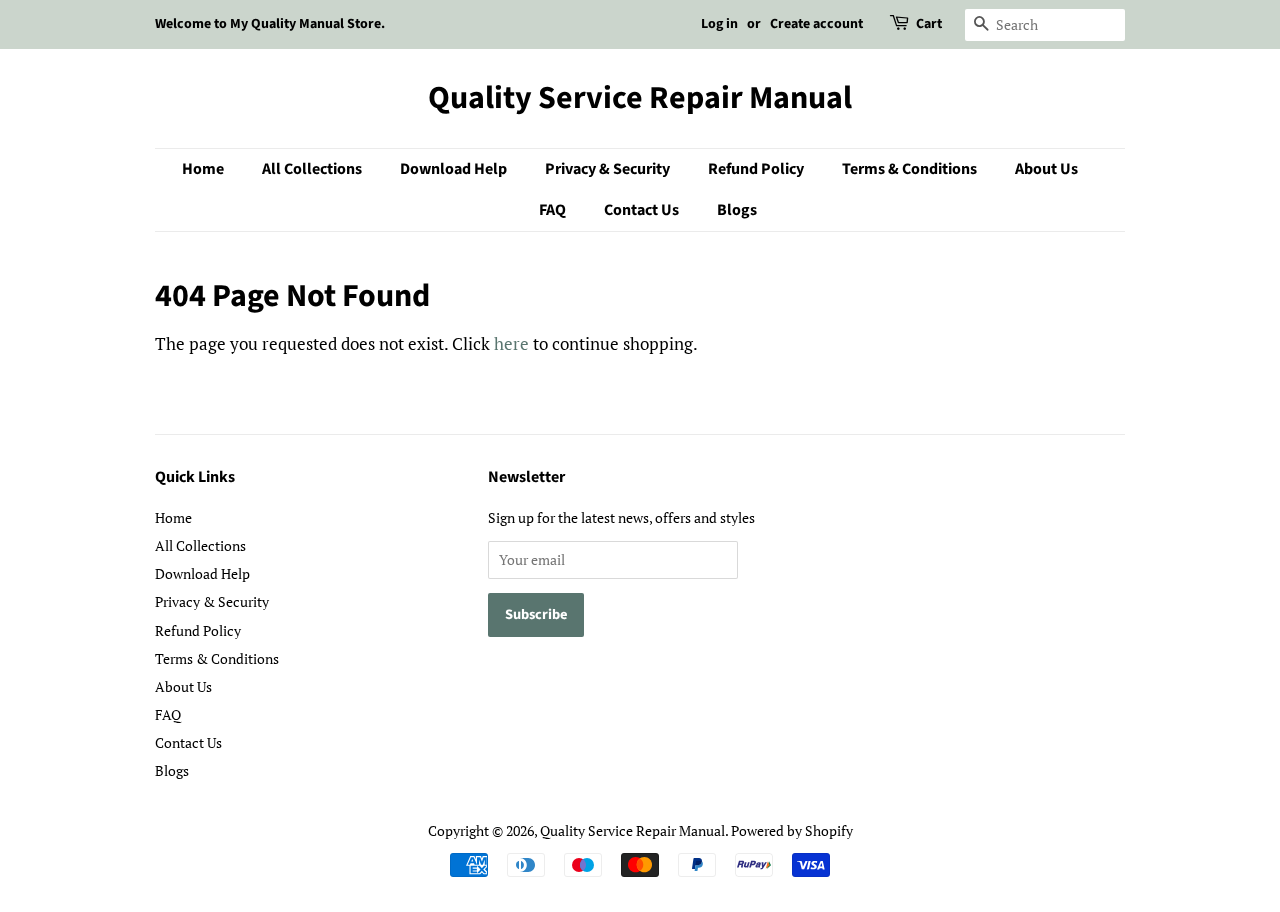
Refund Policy (756, 169)
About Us (1046, 169)
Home (203, 169)
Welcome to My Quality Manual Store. (270, 24)
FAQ (552, 210)
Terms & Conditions (909, 169)
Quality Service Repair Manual (640, 98)
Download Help (453, 169)
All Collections (312, 169)
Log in (719, 24)
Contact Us (641, 210)
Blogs (737, 210)
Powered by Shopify (792, 830)
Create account (816, 24)
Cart (929, 24)
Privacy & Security (607, 169)
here (511, 343)
